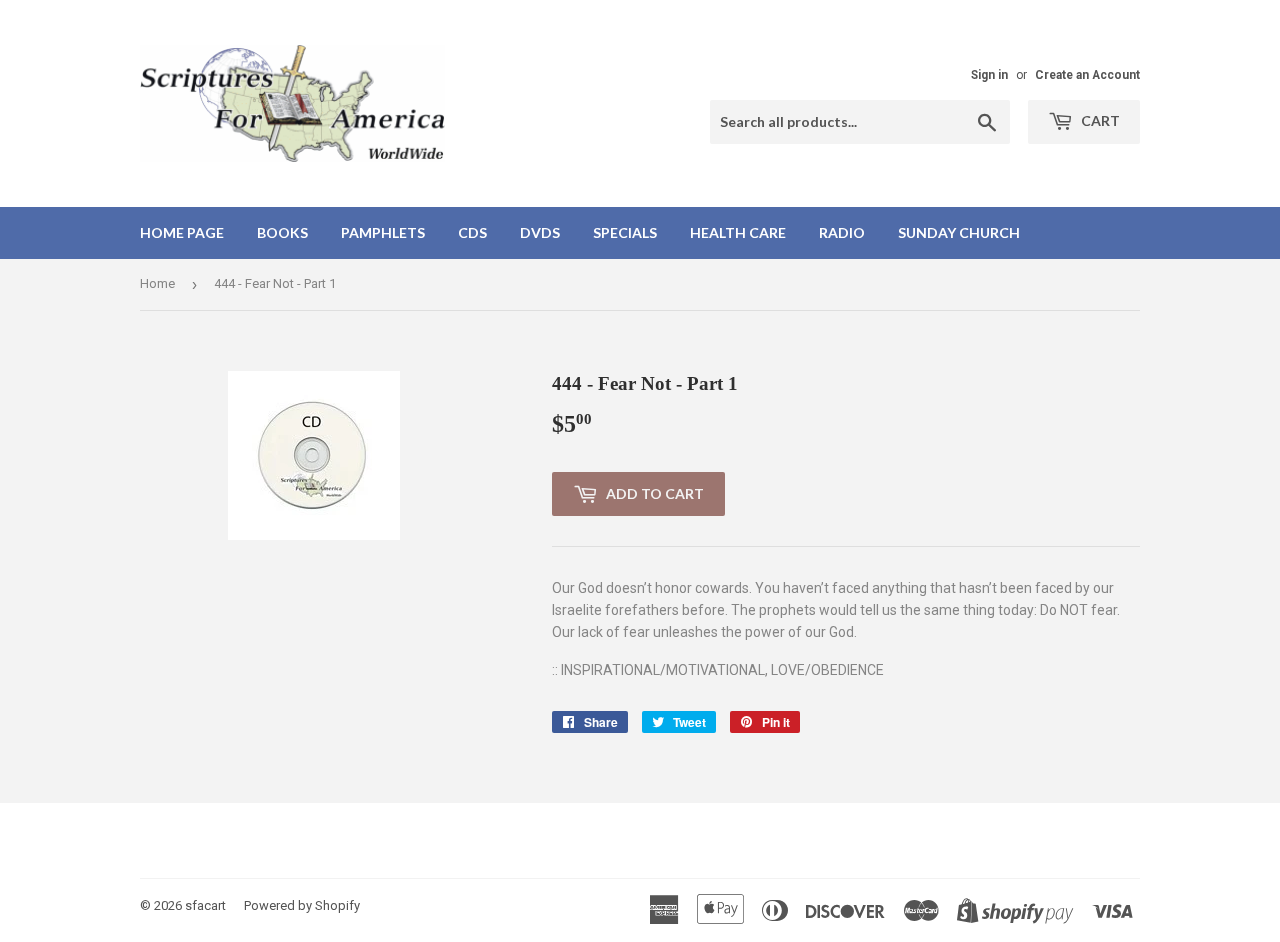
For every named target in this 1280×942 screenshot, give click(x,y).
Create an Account (1087, 75)
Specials (625, 232)
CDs (472, 232)
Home (157, 283)
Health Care (738, 232)
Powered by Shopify (302, 905)
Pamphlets (383, 232)
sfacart (205, 905)
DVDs (540, 232)
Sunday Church (959, 232)
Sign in (989, 75)
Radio (842, 232)
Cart (1099, 120)
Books (282, 232)
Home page (182, 232)
